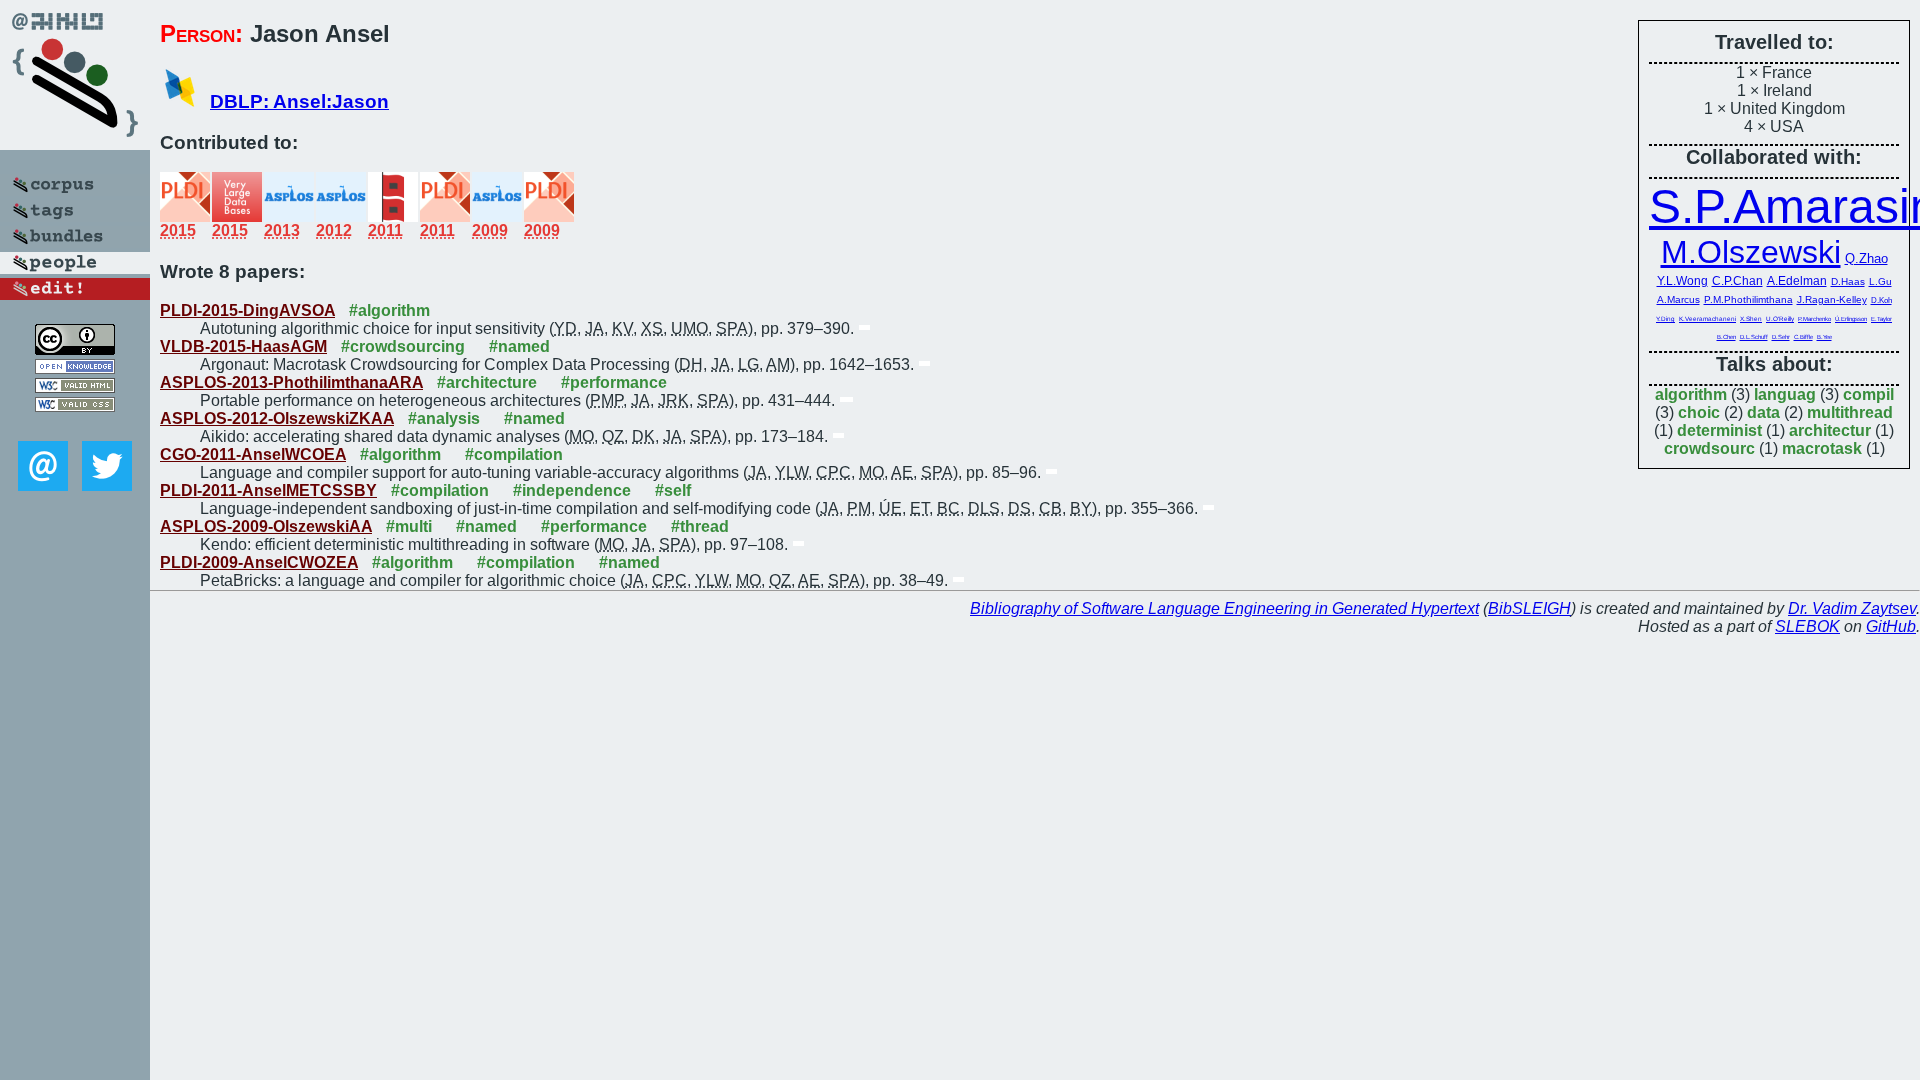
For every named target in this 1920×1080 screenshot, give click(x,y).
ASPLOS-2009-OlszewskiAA (266, 526)
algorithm (1691, 394)
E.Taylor (1881, 319)
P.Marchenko (1814, 319)
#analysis (444, 418)
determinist (1719, 430)
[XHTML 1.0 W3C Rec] (75, 387)
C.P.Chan (1737, 280)
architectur (1830, 430)
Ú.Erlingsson (1851, 319)
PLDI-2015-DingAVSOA (247, 310)
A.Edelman (1797, 280)
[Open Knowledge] (75, 368)
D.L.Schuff (1754, 337)
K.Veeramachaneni (1707, 318)
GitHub (1891, 626)
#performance (614, 382)
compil (1868, 394)
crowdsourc (1709, 448)
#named (519, 346)
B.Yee (1824, 337)
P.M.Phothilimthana (1748, 299)
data (1763, 412)
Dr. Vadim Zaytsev (1852, 608)
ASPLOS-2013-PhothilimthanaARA (291, 382)
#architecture (487, 382)
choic (1699, 412)
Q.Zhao (1866, 258)
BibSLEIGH (1529, 608)
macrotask (1822, 448)
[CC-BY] (75, 349)
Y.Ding (1665, 318)
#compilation (514, 454)
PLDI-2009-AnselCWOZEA (259, 562)
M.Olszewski (1751, 252)
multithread (1850, 412)
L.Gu (1880, 281)
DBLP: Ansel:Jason (299, 101)
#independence (572, 490)
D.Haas (1848, 281)
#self (673, 490)
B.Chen (1726, 337)
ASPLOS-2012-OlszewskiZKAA (277, 418)
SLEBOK (1807, 626)
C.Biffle (1803, 337)
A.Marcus (1678, 299)
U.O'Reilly (1780, 318)
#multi (409, 526)
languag (1785, 394)
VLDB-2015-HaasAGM (243, 346)
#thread (700, 526)
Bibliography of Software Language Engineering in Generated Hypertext (1224, 608)
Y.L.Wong (1682, 280)
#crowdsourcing (403, 346)
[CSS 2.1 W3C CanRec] (75, 426)
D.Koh (1881, 300)
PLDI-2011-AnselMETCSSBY (268, 490)
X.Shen (1751, 318)
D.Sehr (1781, 337)
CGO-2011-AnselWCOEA (253, 454)
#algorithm (389, 310)
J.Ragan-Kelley (1832, 299)
